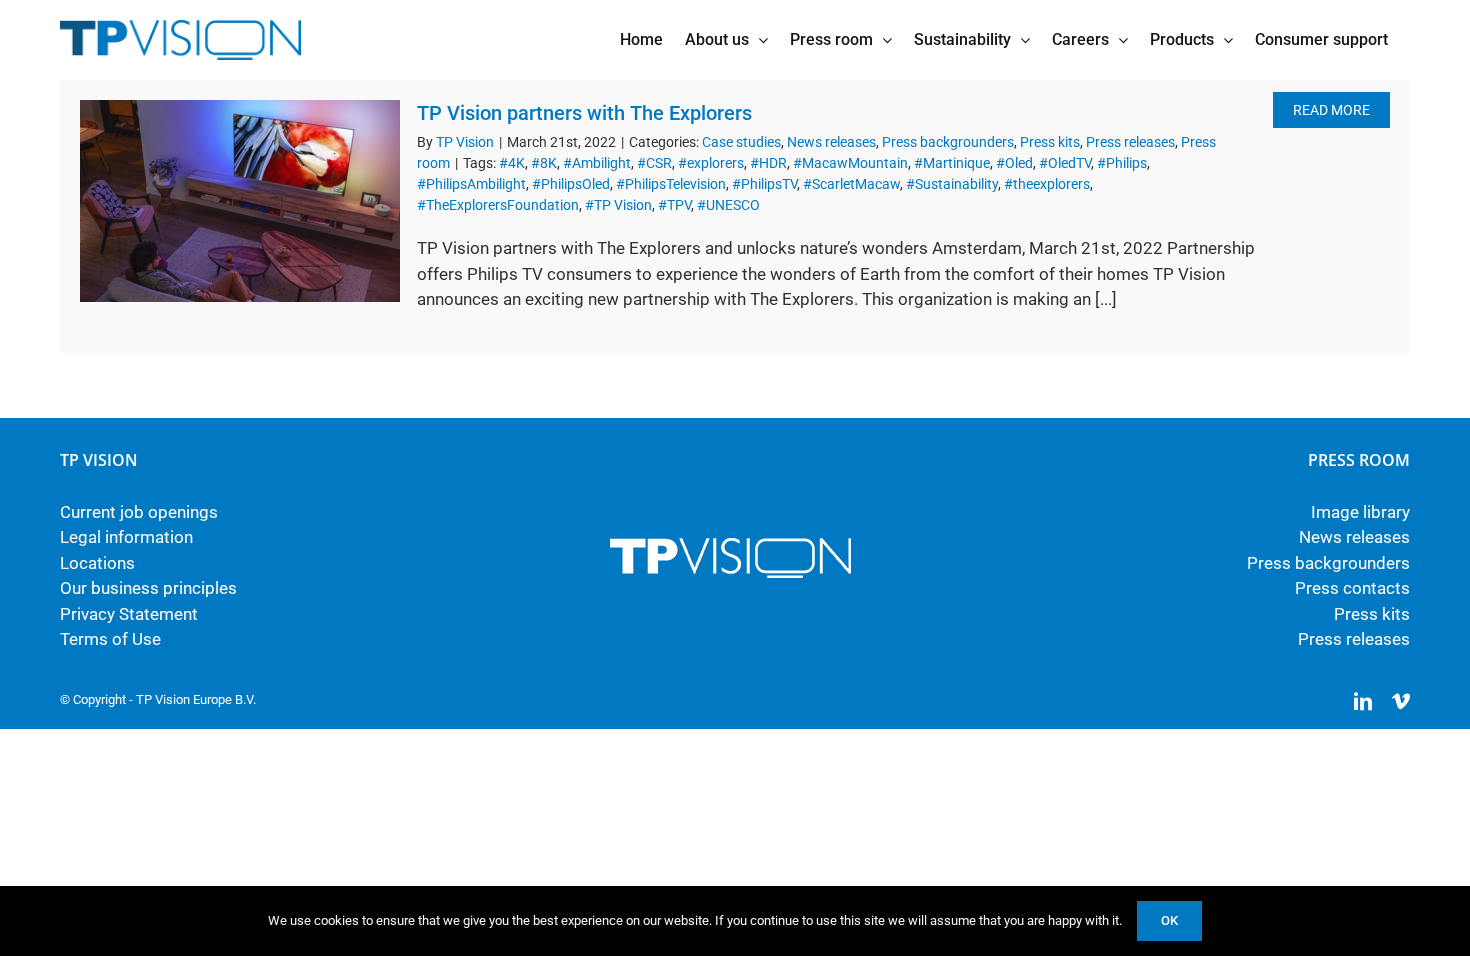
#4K (512, 163)
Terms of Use (110, 639)
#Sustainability (952, 184)
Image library (1360, 512)
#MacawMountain (850, 163)
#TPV (674, 205)
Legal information (126, 537)
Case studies (741, 142)
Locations (97, 563)
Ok (1169, 920)
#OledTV (1065, 163)
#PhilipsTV (764, 184)
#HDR (768, 163)
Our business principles (148, 588)
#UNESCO (728, 205)
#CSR (654, 163)
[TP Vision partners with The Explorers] (240, 201)
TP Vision (465, 142)
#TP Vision (618, 205)
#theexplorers (1047, 184)
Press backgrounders (948, 142)
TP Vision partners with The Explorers (584, 113)
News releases (831, 142)
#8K (544, 163)
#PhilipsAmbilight (471, 184)
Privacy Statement (129, 614)
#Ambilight (597, 163)
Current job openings (139, 512)
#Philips (1122, 163)
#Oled (1014, 163)
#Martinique (952, 163)
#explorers (711, 163)
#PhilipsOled (571, 184)
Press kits (1050, 142)
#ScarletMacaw (851, 184)
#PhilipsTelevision (671, 184)
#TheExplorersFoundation (498, 205)
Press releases (1130, 142)
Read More (1331, 110)
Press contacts (1352, 588)
